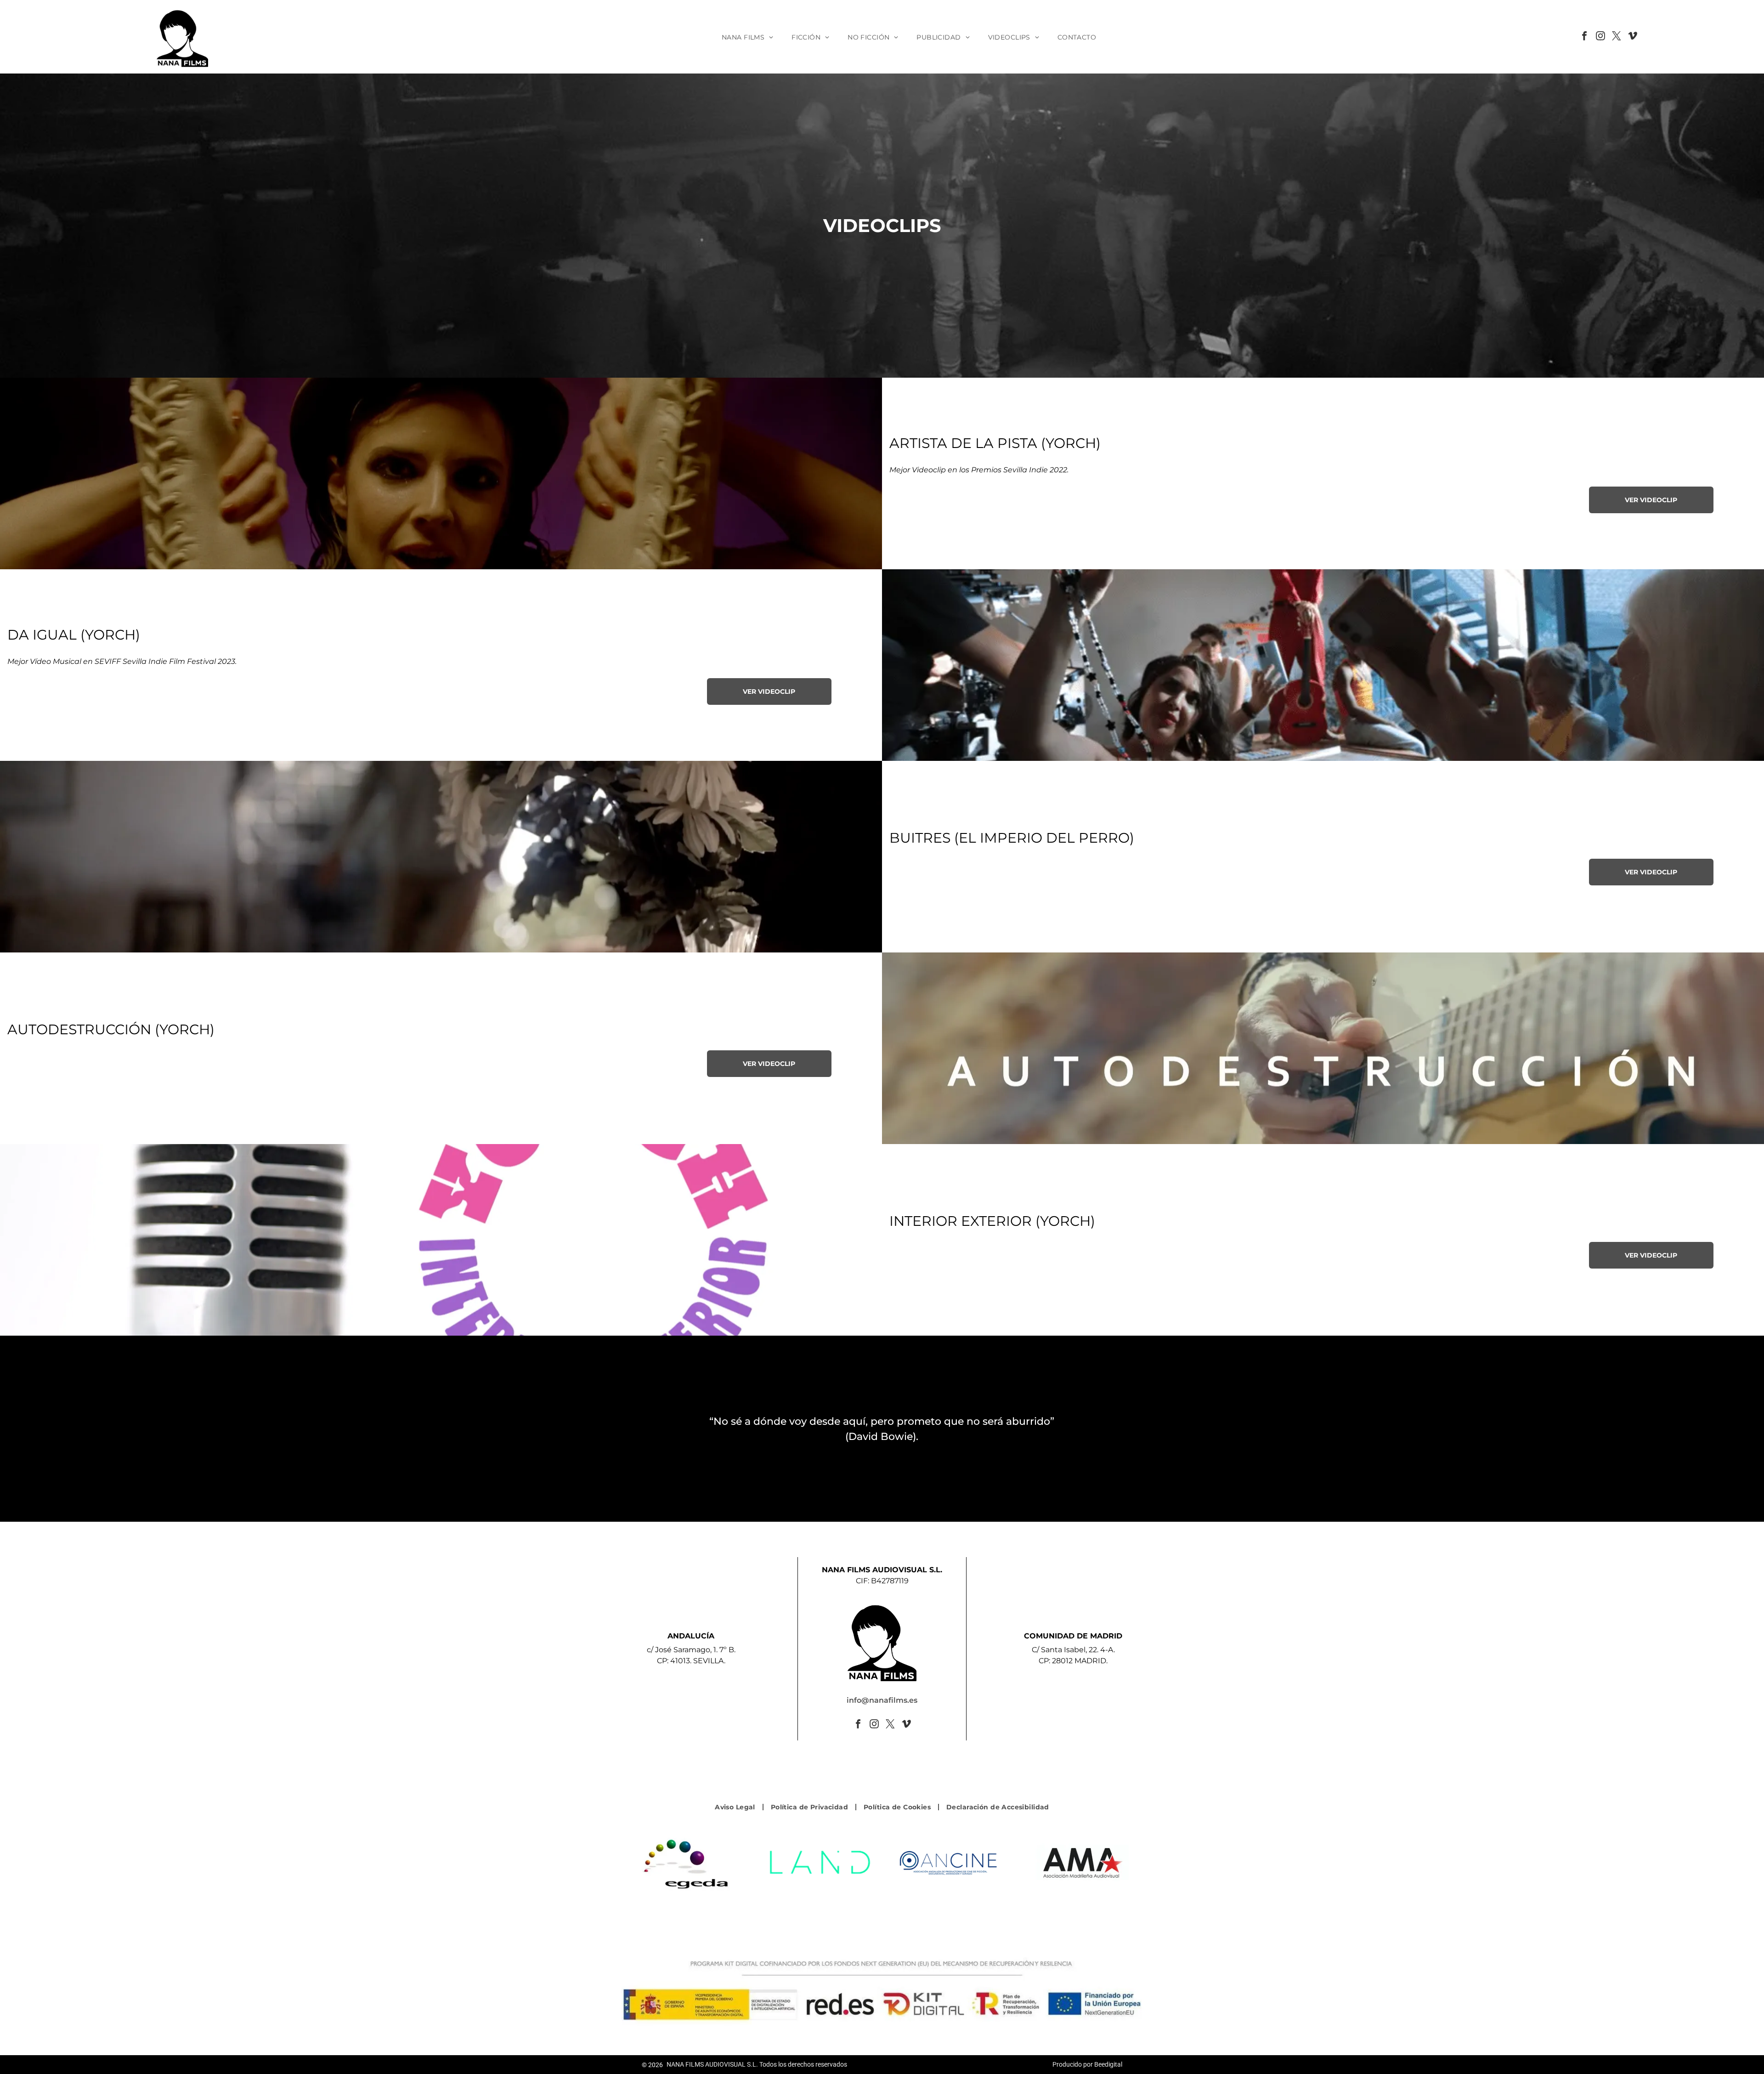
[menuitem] (747, 37)
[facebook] (1584, 37)
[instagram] (1600, 37)
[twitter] (1617, 37)
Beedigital (1108, 2064)
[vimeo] (1633, 37)
